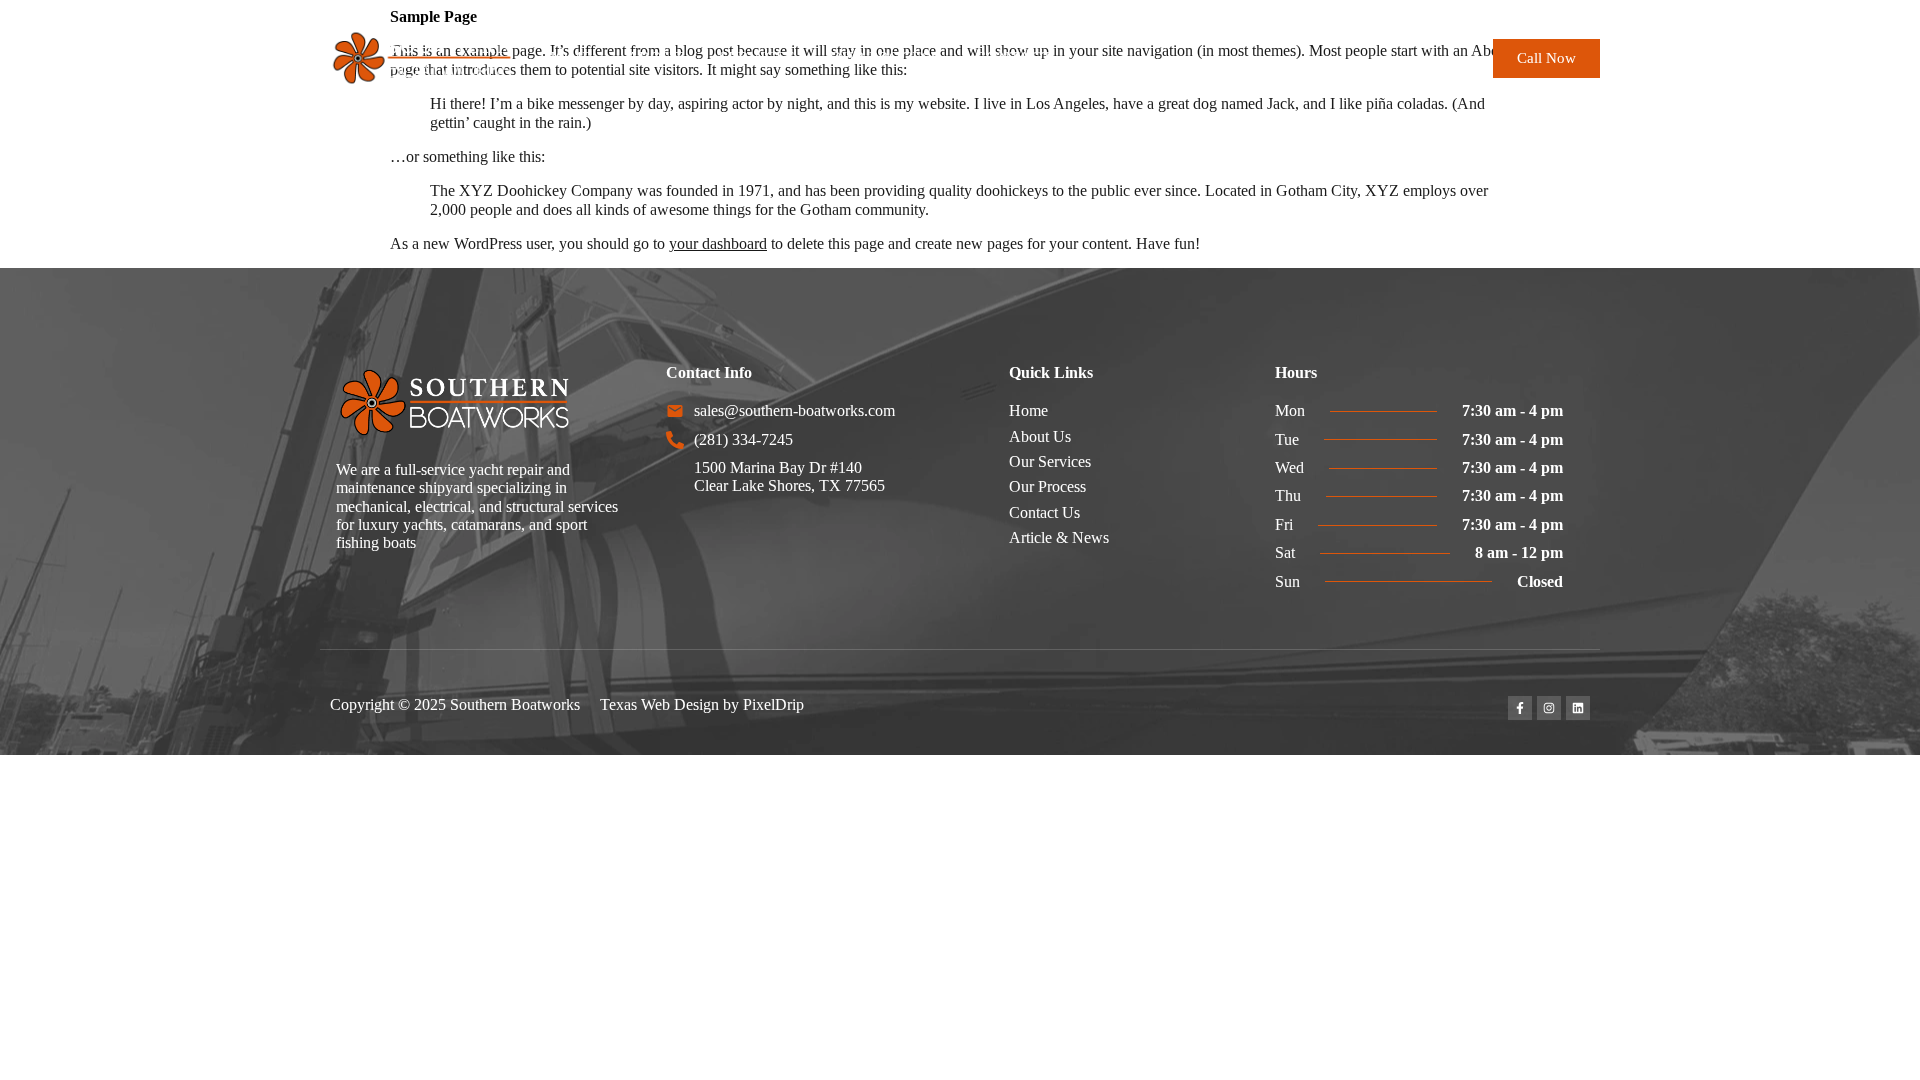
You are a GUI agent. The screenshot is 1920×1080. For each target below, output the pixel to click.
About (655, 57)
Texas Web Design (659, 704)
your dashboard (718, 243)
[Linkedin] (1578, 708)
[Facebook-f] (1520, 708)
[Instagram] (1549, 708)
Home (568, 57)
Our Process (885, 57)
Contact (1013, 57)
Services (757, 57)
